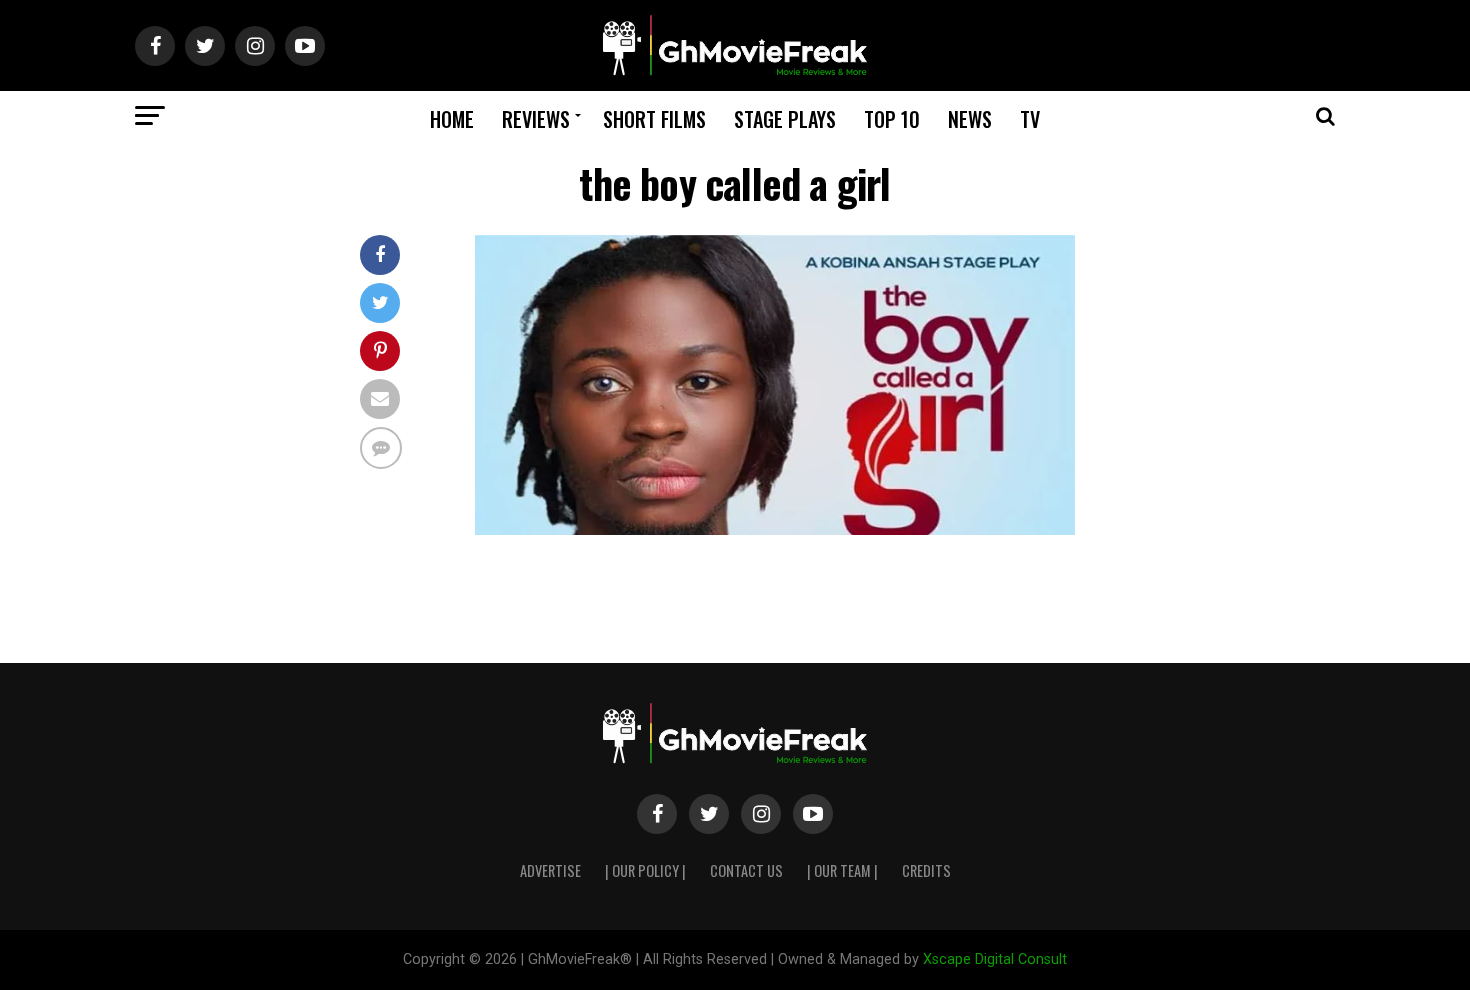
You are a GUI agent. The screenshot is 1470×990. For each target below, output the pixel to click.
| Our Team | (842, 870)
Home (452, 119)
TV (1030, 119)
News (970, 119)
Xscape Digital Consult (995, 959)
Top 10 (892, 119)
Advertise (550, 870)
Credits (926, 870)
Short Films (654, 119)
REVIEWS (536, 119)
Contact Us (746, 870)
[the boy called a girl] (775, 529)
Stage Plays (785, 119)
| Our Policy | (645, 870)
